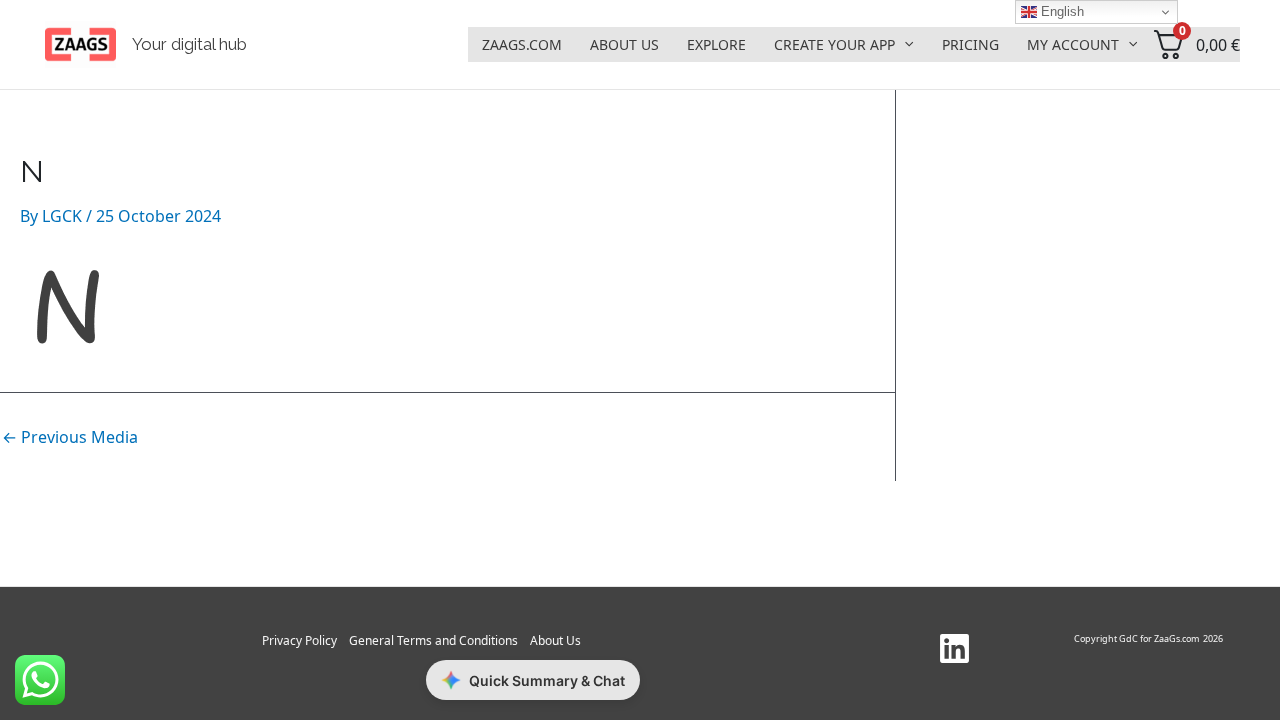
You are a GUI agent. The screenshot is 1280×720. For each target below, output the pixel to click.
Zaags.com (522, 44)
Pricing (970, 44)
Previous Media (70, 437)
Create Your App (834, 44)
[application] (904, 44)
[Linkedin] (954, 648)
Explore (716, 44)
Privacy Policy (299, 640)
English (1060, 11)
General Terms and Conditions (433, 640)
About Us (624, 44)
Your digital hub (189, 44)
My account (1073, 44)
